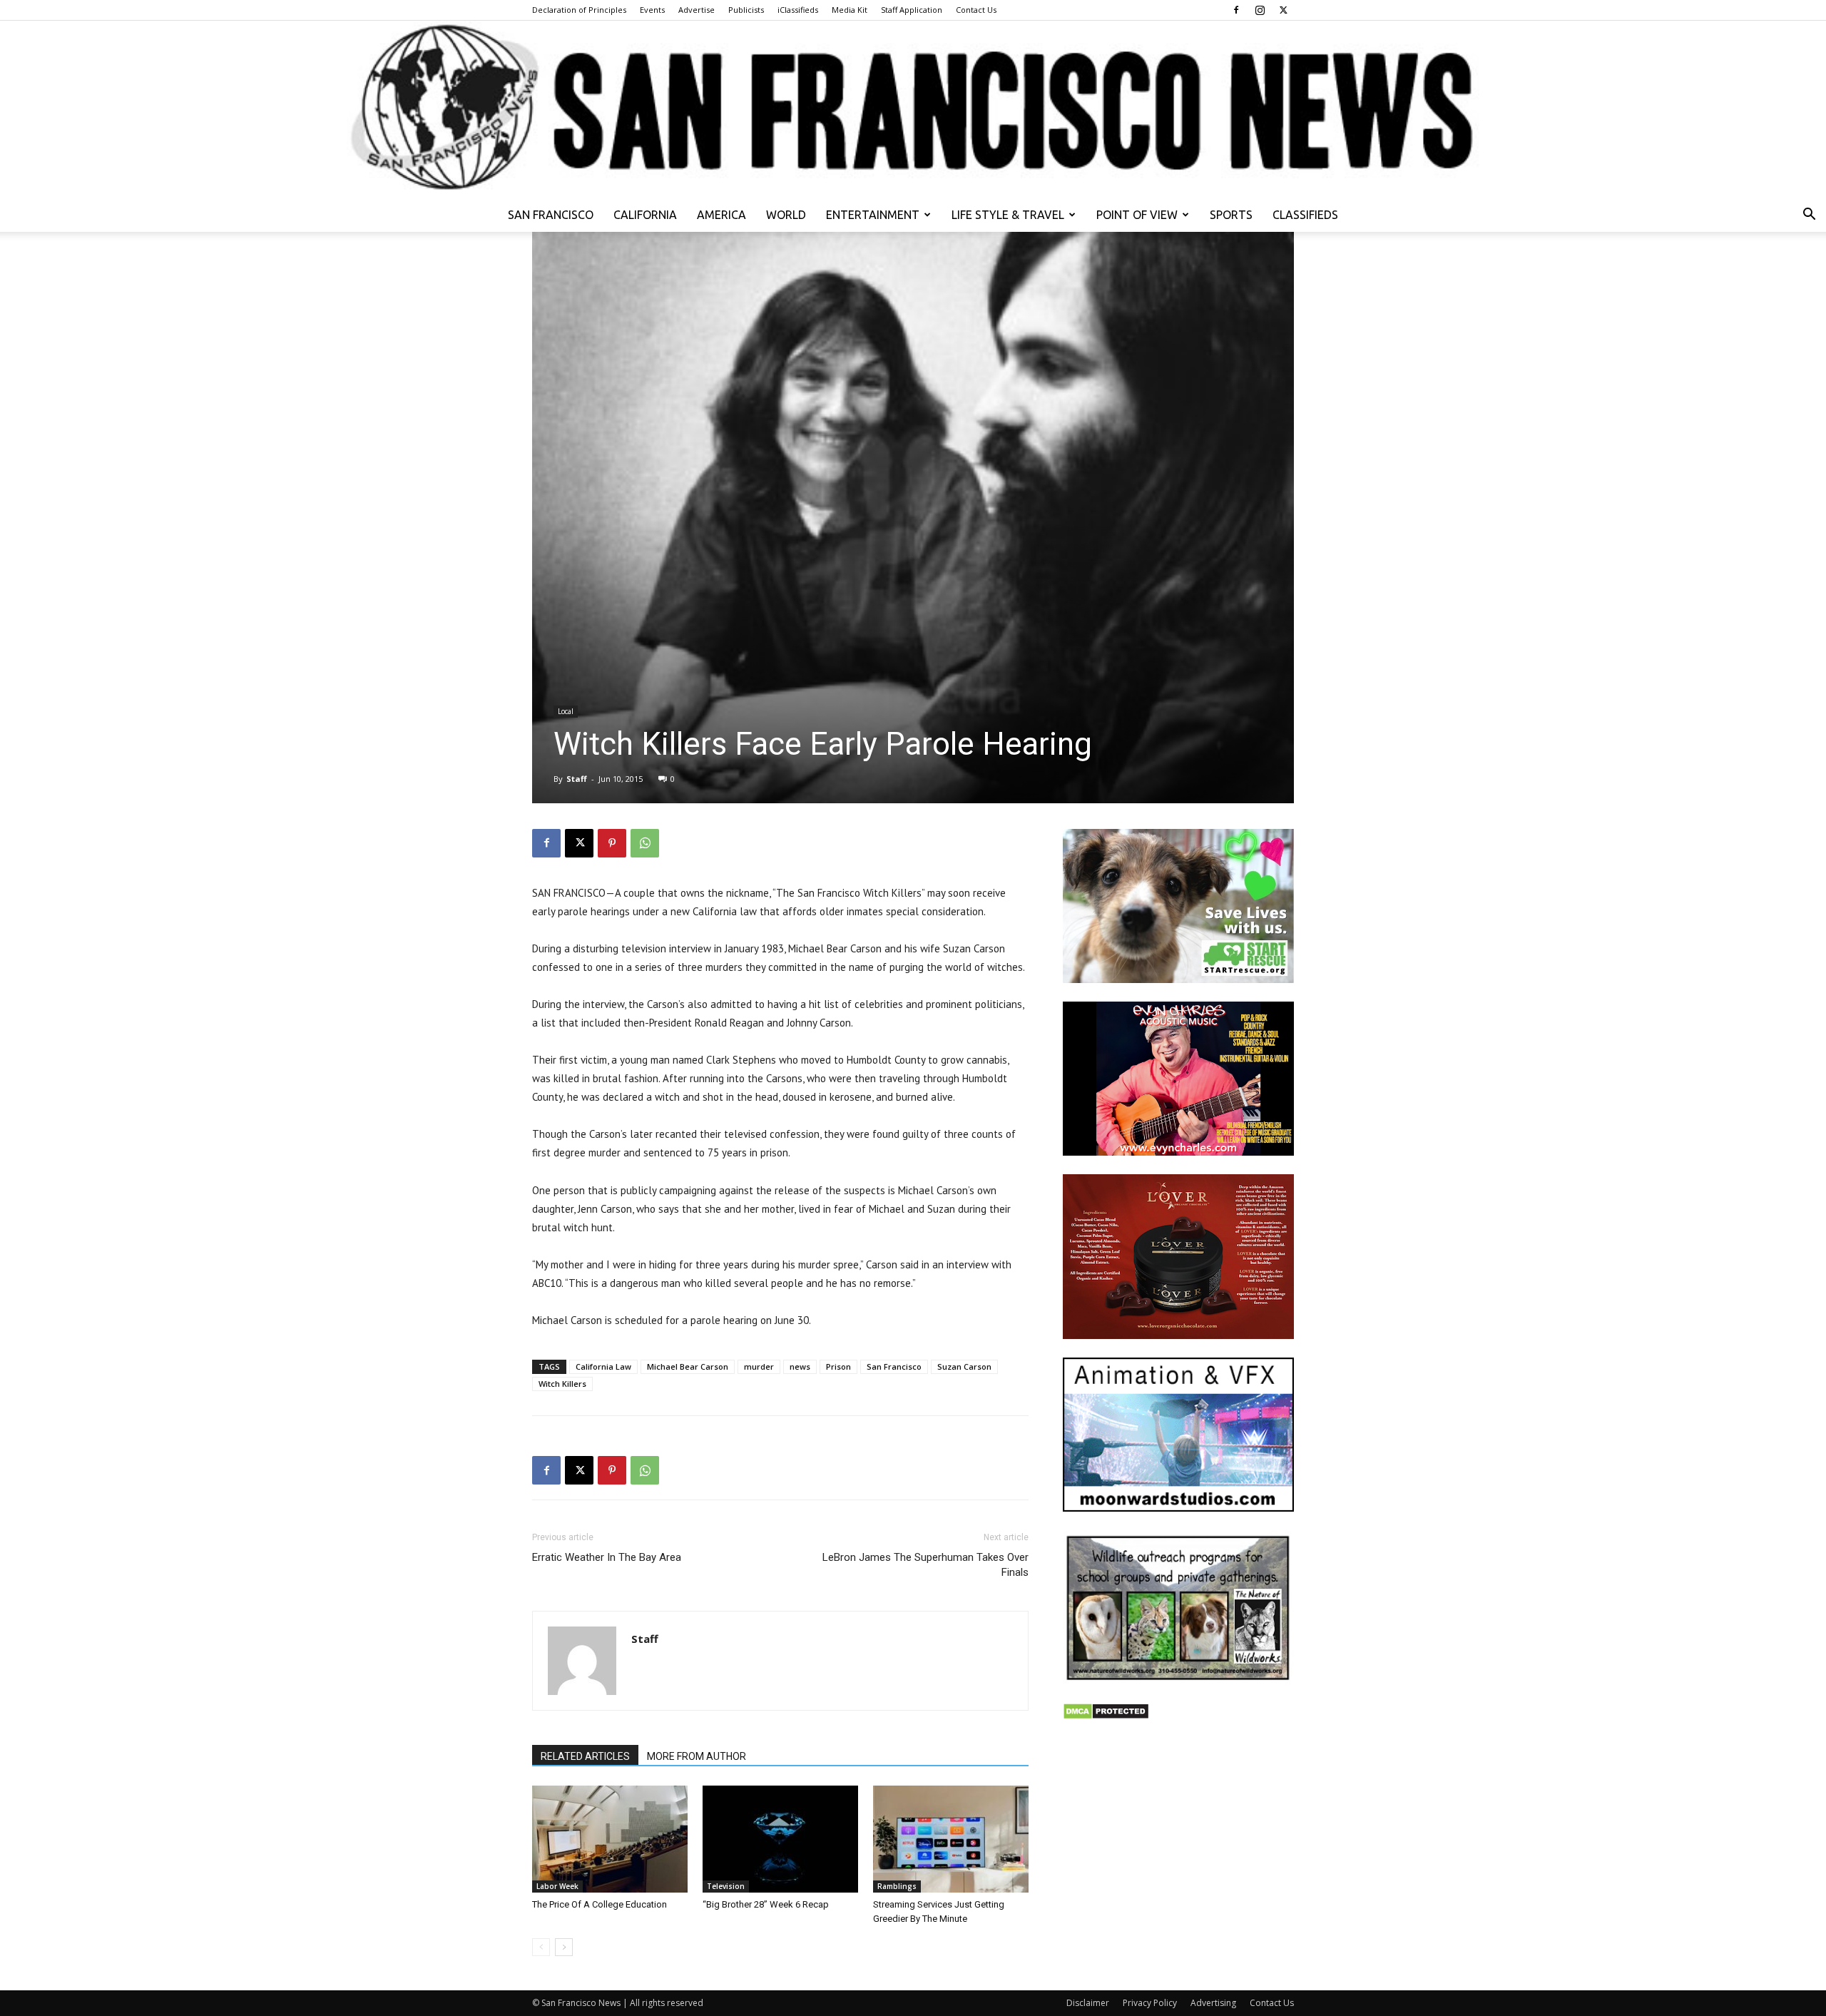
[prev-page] (541, 1947)
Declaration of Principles (579, 10)
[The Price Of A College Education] (610, 1839)
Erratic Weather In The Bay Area (607, 1557)
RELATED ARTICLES (585, 1756)
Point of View (1137, 215)
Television (726, 1886)
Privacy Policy (1150, 2003)
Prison (838, 1366)
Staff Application (912, 10)
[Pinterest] (612, 843)
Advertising (1213, 2003)
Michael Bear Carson (688, 1366)
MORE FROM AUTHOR (697, 1756)
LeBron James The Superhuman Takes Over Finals (925, 1565)
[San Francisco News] (913, 109)
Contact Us (976, 10)
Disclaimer (1088, 2003)
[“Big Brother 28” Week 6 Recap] (780, 1839)
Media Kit (850, 10)
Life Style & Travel (1008, 215)
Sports (1231, 215)
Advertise (697, 10)
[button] (1809, 216)
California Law (603, 1366)
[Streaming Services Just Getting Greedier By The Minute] (951, 1839)
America (721, 215)
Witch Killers (562, 1384)
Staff (577, 779)
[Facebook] (1236, 10)
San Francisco (551, 215)
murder (759, 1366)
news (800, 1366)
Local (566, 711)
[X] (1283, 10)
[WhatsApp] (645, 843)
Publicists (746, 10)
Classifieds (1305, 215)
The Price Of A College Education (600, 1904)
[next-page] (564, 1947)
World (786, 215)
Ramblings (897, 1886)
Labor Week (557, 1886)
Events (652, 10)
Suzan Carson (964, 1366)
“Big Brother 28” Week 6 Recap (766, 1904)
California (645, 215)
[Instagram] (1260, 10)
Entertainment (873, 215)
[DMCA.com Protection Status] (1106, 1716)
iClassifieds (798, 10)
